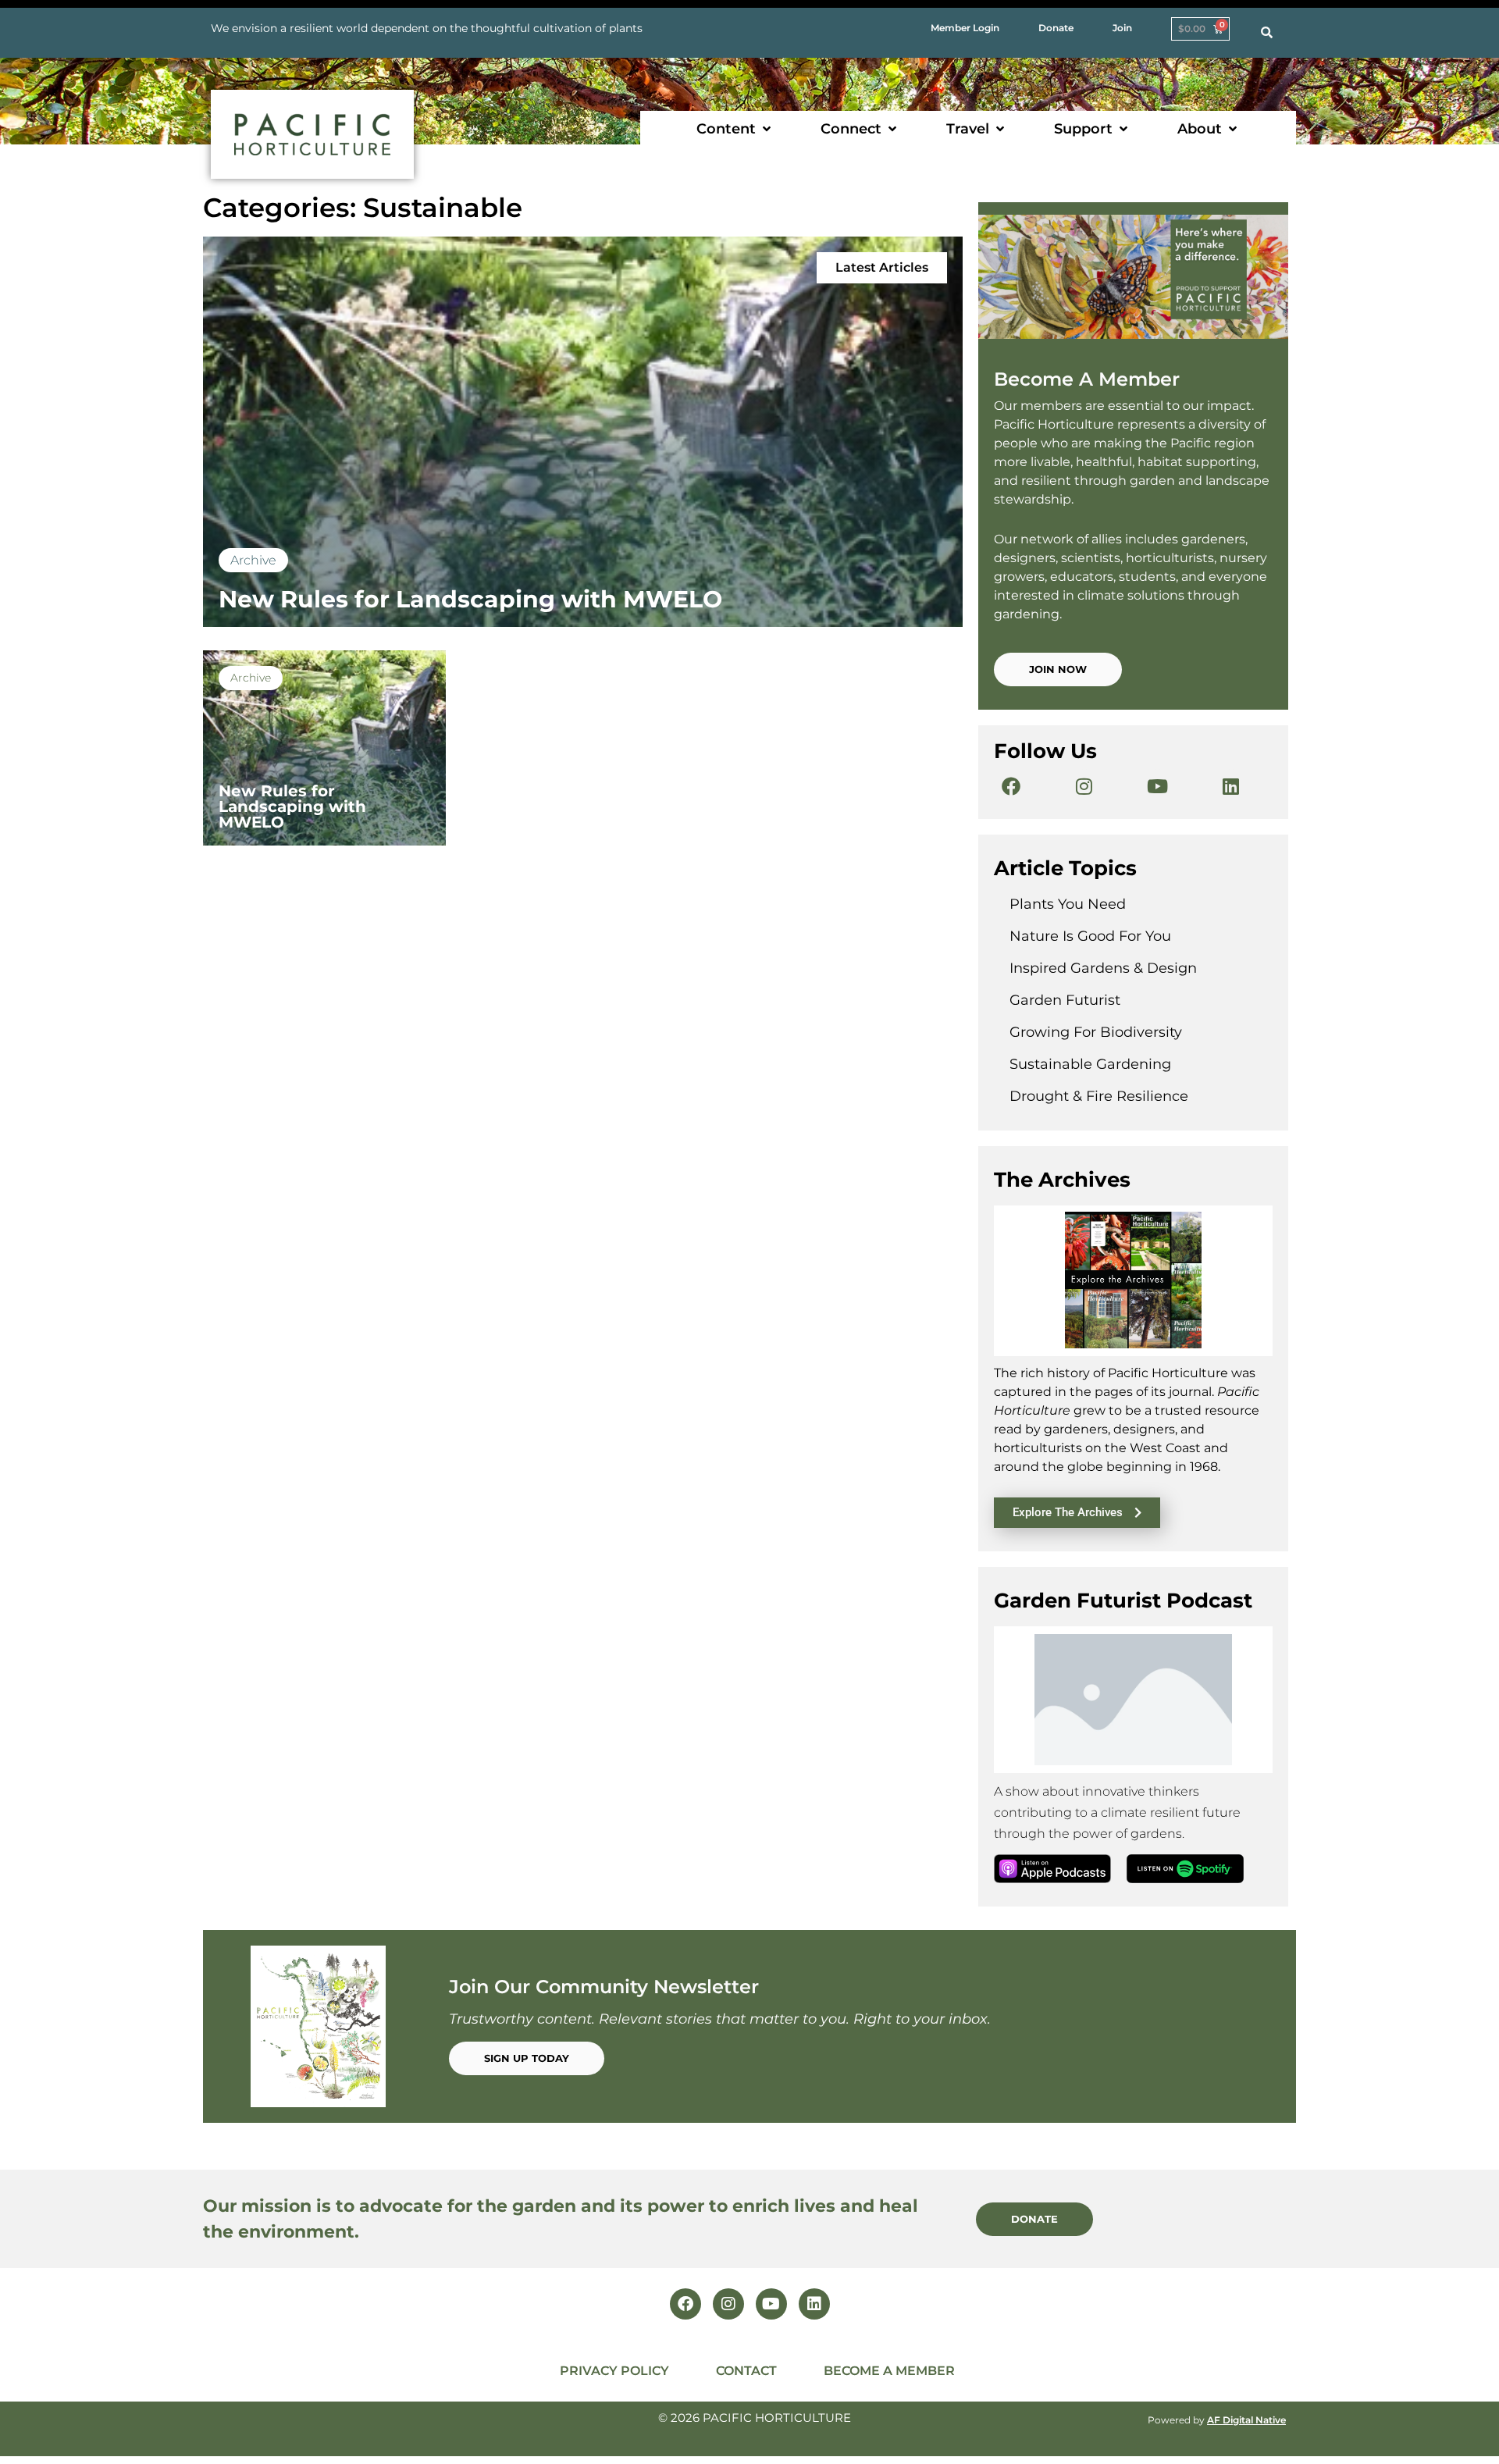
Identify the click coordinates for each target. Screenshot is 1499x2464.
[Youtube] (1158, 786)
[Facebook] (1011, 786)
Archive (253, 560)
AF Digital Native (1246, 2420)
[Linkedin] (1231, 786)
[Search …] (1267, 33)
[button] (735, 129)
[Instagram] (1084, 786)
